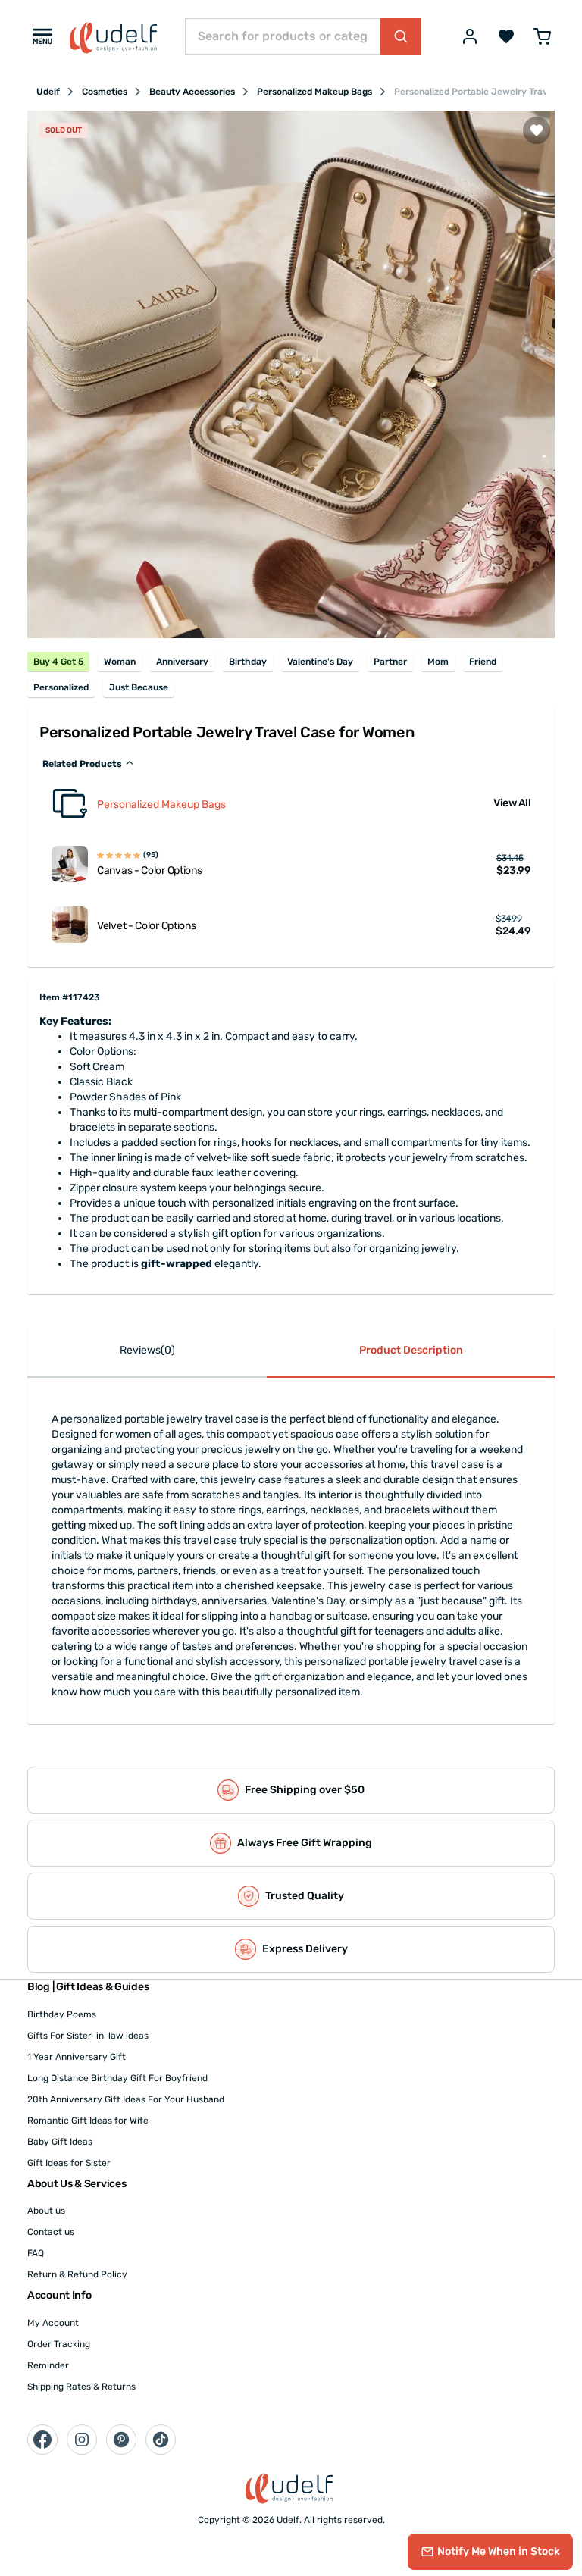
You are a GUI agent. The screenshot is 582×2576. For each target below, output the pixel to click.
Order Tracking (59, 2344)
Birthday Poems (62, 2014)
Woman (120, 662)
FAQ (36, 2253)
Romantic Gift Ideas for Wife (88, 2121)
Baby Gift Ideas (60, 2142)
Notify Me (499, 2551)
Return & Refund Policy (77, 2274)
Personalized (61, 687)
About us (46, 2211)
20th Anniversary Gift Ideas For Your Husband (126, 2099)
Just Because (139, 687)
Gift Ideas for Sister (69, 2163)
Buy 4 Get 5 (58, 662)
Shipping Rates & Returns (81, 2387)
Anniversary (182, 662)
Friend (483, 662)
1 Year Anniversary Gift (77, 2057)
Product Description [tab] (411, 1350)
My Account (53, 2323)
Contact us (51, 2232)
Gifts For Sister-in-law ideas (88, 2036)
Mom (438, 662)
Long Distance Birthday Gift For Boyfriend (117, 2078)
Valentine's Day (320, 662)
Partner (390, 662)
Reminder (48, 2365)
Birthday (248, 662)
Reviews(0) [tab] (147, 1350)
